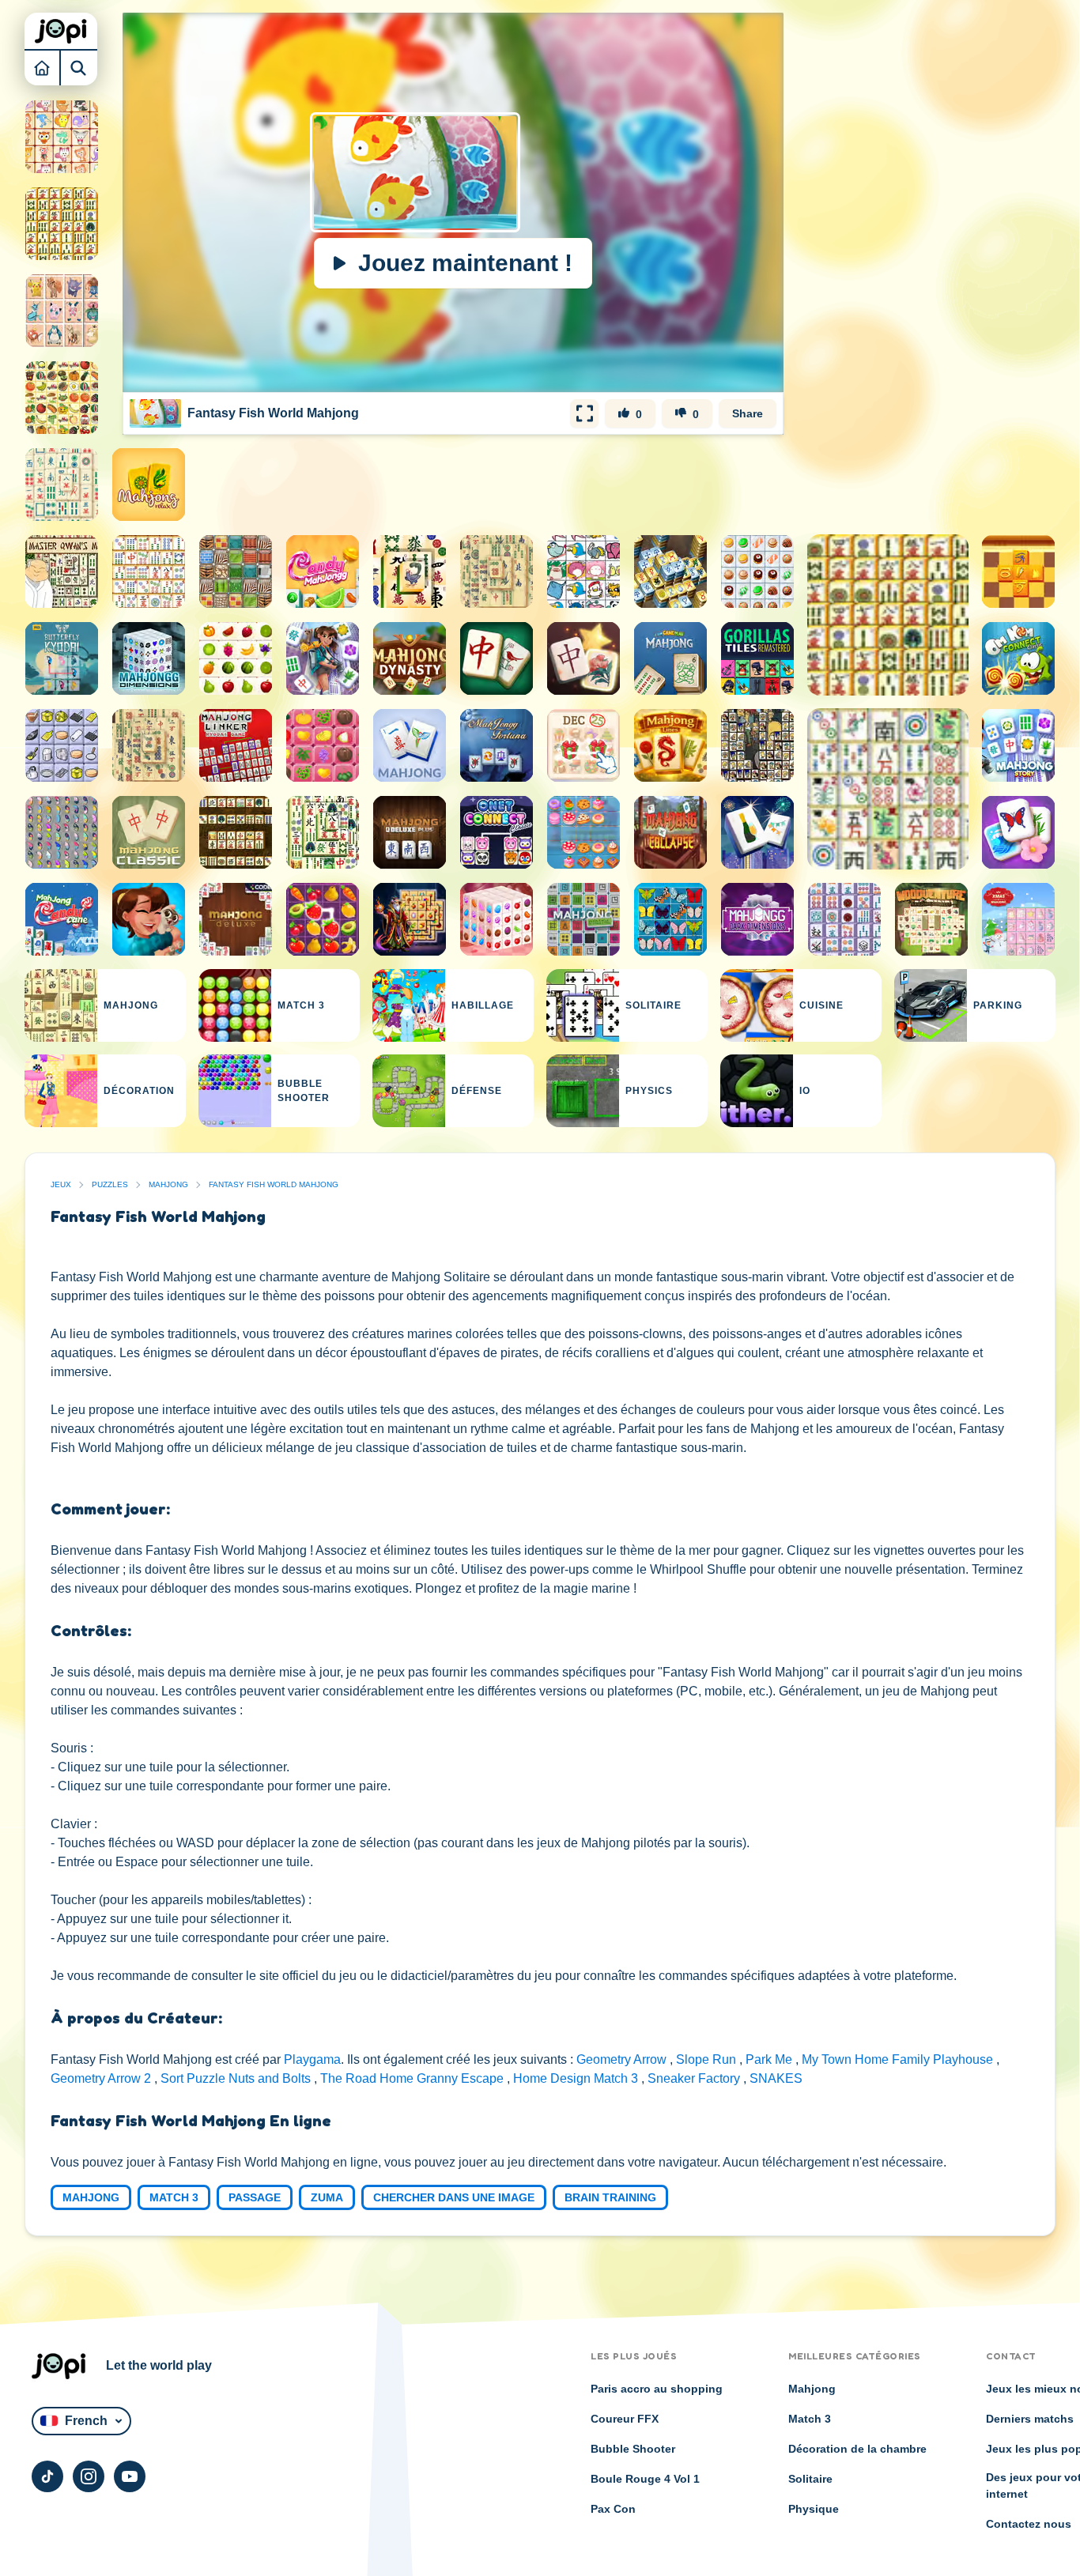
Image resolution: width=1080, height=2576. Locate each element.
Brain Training (610, 2197)
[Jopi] (61, 31)
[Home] (43, 67)
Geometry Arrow (623, 2059)
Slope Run (708, 2059)
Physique (814, 2509)
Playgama (312, 2059)
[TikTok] (47, 2476)
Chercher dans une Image (454, 2197)
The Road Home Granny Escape (413, 2078)
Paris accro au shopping (657, 2389)
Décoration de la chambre (857, 2449)
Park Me (770, 2059)
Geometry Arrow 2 (102, 2078)
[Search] (79, 67)
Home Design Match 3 (577, 2078)
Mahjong (168, 1184)
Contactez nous (1029, 2524)
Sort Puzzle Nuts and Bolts (237, 2078)
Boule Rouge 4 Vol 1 (645, 2479)
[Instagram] (89, 2476)
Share (748, 413)
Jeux (61, 1184)
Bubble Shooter (633, 2449)
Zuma (327, 2197)
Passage (255, 2197)
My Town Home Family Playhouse (899, 2059)
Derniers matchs (1030, 2419)
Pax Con (613, 2509)
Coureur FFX (625, 2419)
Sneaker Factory (695, 2078)
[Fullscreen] (584, 413)
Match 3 (174, 2197)
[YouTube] (130, 2476)
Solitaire (810, 2479)
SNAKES (776, 2078)
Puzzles (110, 1184)
